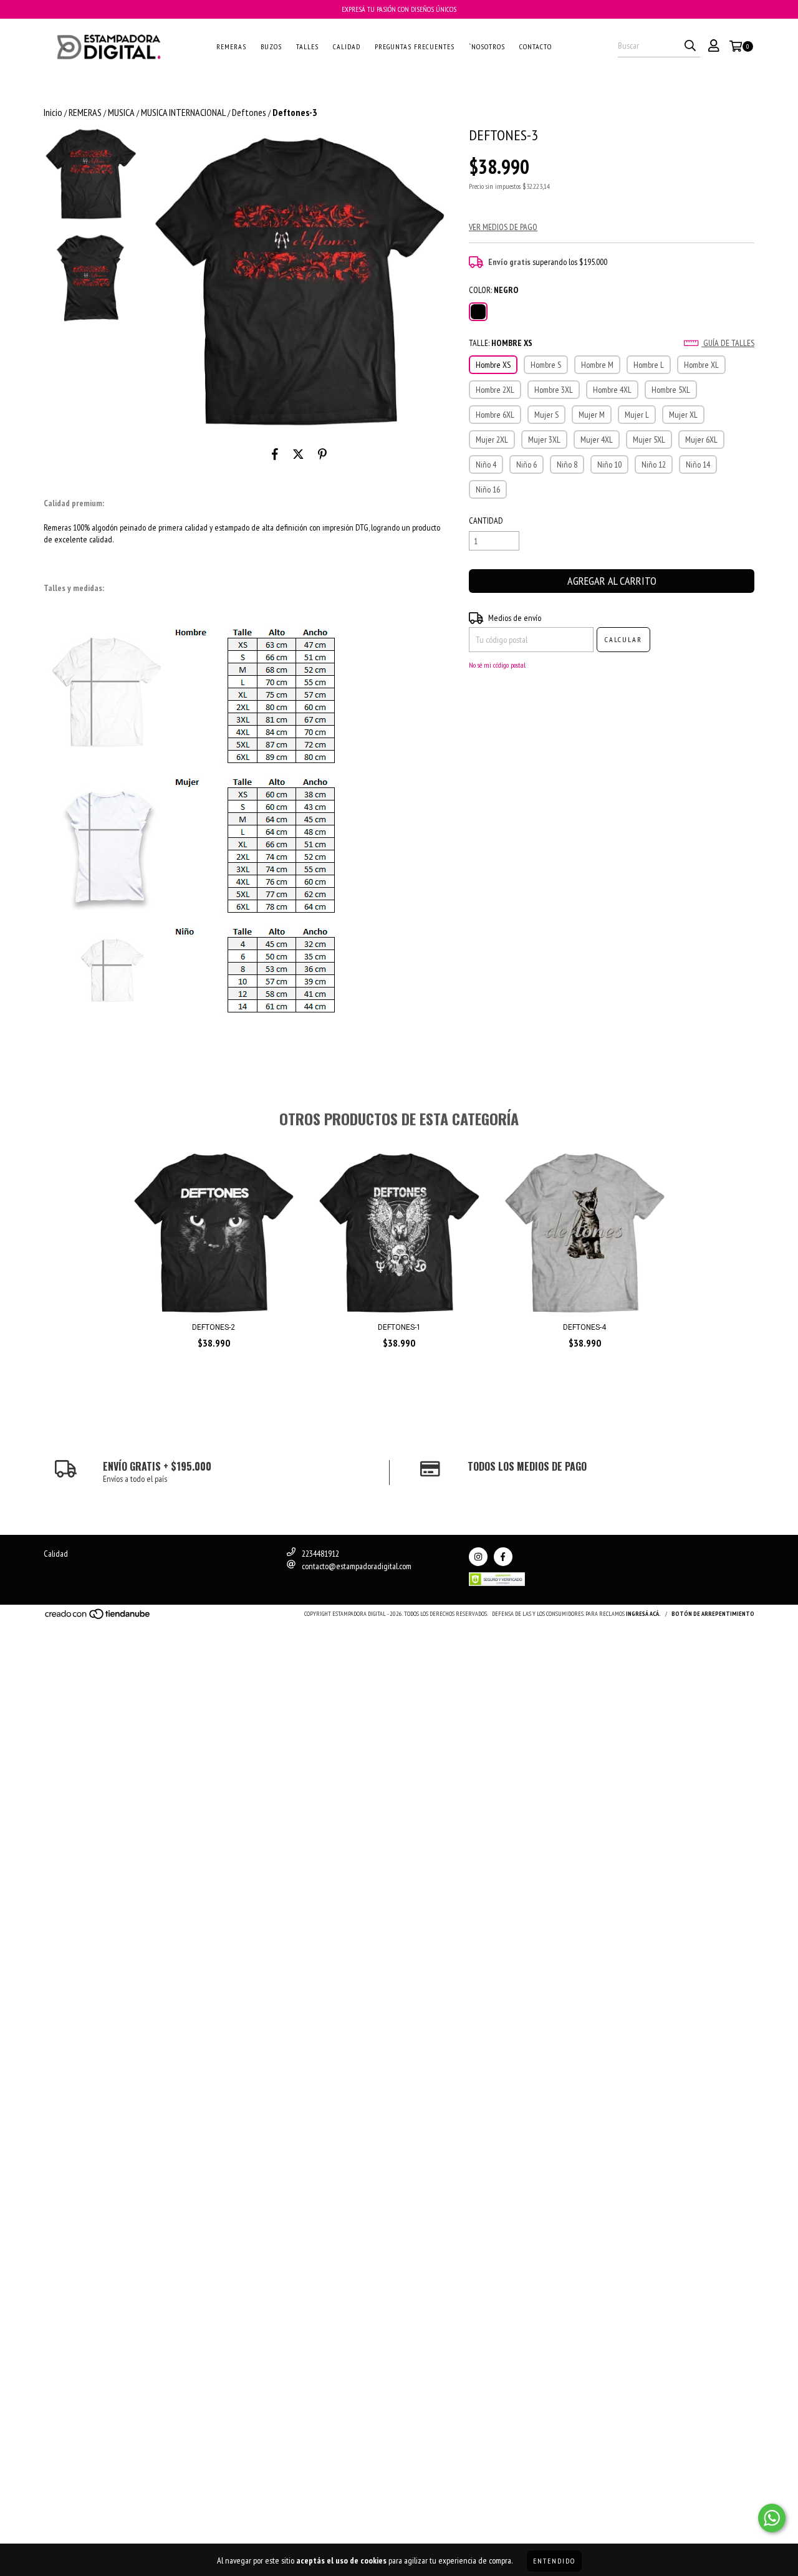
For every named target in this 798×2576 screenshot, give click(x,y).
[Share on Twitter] (298, 454)
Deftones (249, 112)
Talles (307, 46)
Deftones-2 (214, 1327)
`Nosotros (487, 46)
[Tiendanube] (98, 1617)
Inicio (53, 112)
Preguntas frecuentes (415, 46)
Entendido (554, 2561)
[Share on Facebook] (275, 454)
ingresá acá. (643, 1614)
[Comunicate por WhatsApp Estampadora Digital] (772, 2518)
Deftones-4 (584, 1327)
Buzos (271, 46)
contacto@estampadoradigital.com (357, 1566)
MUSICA (121, 112)
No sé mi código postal (497, 665)
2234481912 (320, 1554)
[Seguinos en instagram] (478, 1557)
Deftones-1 (399, 1327)
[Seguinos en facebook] (503, 1557)
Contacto (536, 46)
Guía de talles (728, 343)
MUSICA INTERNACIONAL (183, 112)
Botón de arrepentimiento (713, 1614)
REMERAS (85, 112)
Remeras (231, 46)
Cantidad (486, 521)
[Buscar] (690, 46)
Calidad (347, 46)
